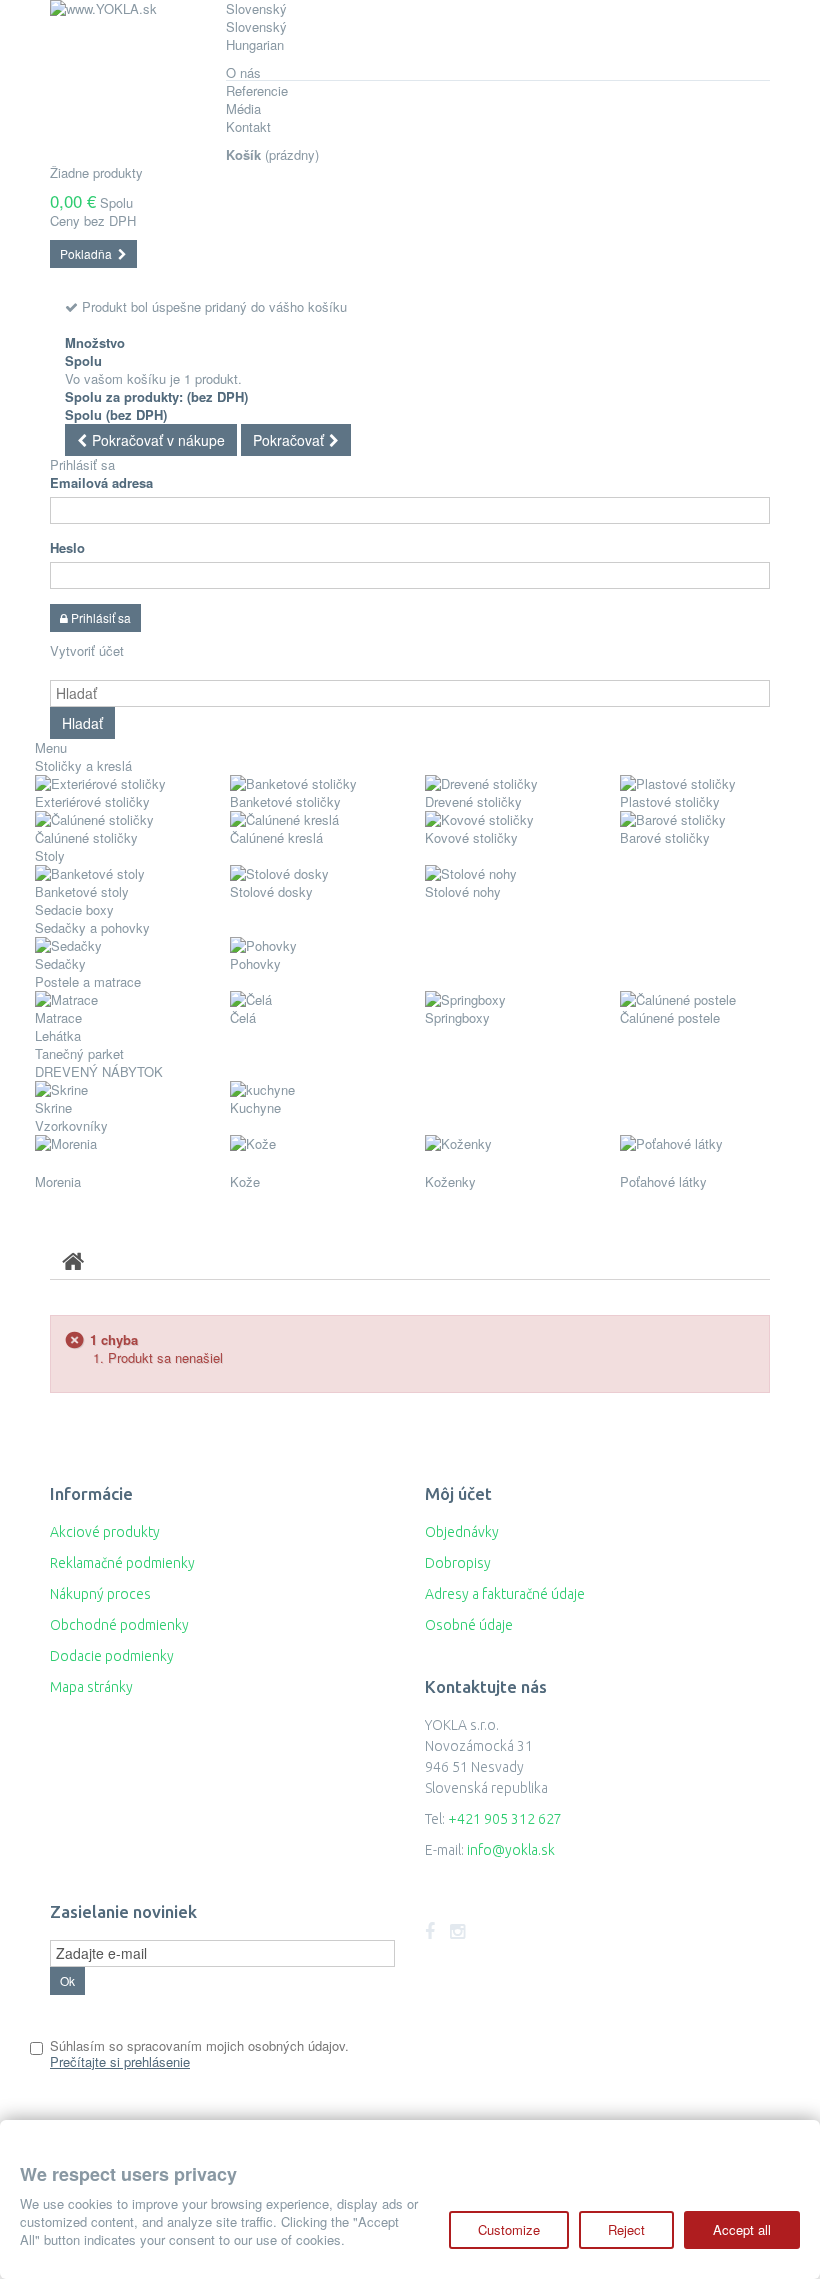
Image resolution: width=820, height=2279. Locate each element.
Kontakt (248, 126)
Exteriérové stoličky (92, 801)
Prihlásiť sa (82, 464)
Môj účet (458, 1493)
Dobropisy (458, 1563)
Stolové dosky (271, 891)
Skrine (53, 1107)
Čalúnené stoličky (86, 837)
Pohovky (255, 963)
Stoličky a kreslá (83, 765)
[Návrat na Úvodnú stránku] (73, 1260)
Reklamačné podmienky (122, 1563)
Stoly (50, 855)
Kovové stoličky (471, 837)
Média (243, 108)
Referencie (257, 90)
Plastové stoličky (670, 801)
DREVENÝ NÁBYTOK (102, 1071)
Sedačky (60, 963)
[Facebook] (430, 1931)
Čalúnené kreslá (276, 837)
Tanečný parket (79, 1053)
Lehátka (58, 1035)
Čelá (243, 1017)
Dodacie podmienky (112, 1656)
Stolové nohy (463, 891)
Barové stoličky (665, 837)
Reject (626, 2229)
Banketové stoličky (285, 801)
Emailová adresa (101, 483)
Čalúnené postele (670, 1017)
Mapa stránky (91, 1687)
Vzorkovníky (71, 1125)
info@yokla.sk (511, 1850)
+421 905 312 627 (505, 1819)
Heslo (67, 548)
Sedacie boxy (74, 909)
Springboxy (457, 1017)
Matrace (58, 1017)
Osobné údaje (469, 1625)
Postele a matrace (88, 981)
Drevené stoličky (473, 801)
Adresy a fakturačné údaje (505, 1594)
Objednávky (462, 1532)
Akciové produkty (105, 1532)
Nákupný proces (100, 1594)
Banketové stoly (82, 891)
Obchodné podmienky (119, 1625)
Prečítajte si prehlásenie (120, 2061)
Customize (509, 2229)
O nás (243, 72)
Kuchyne (255, 1107)
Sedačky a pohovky (92, 927)
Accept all (742, 2229)
